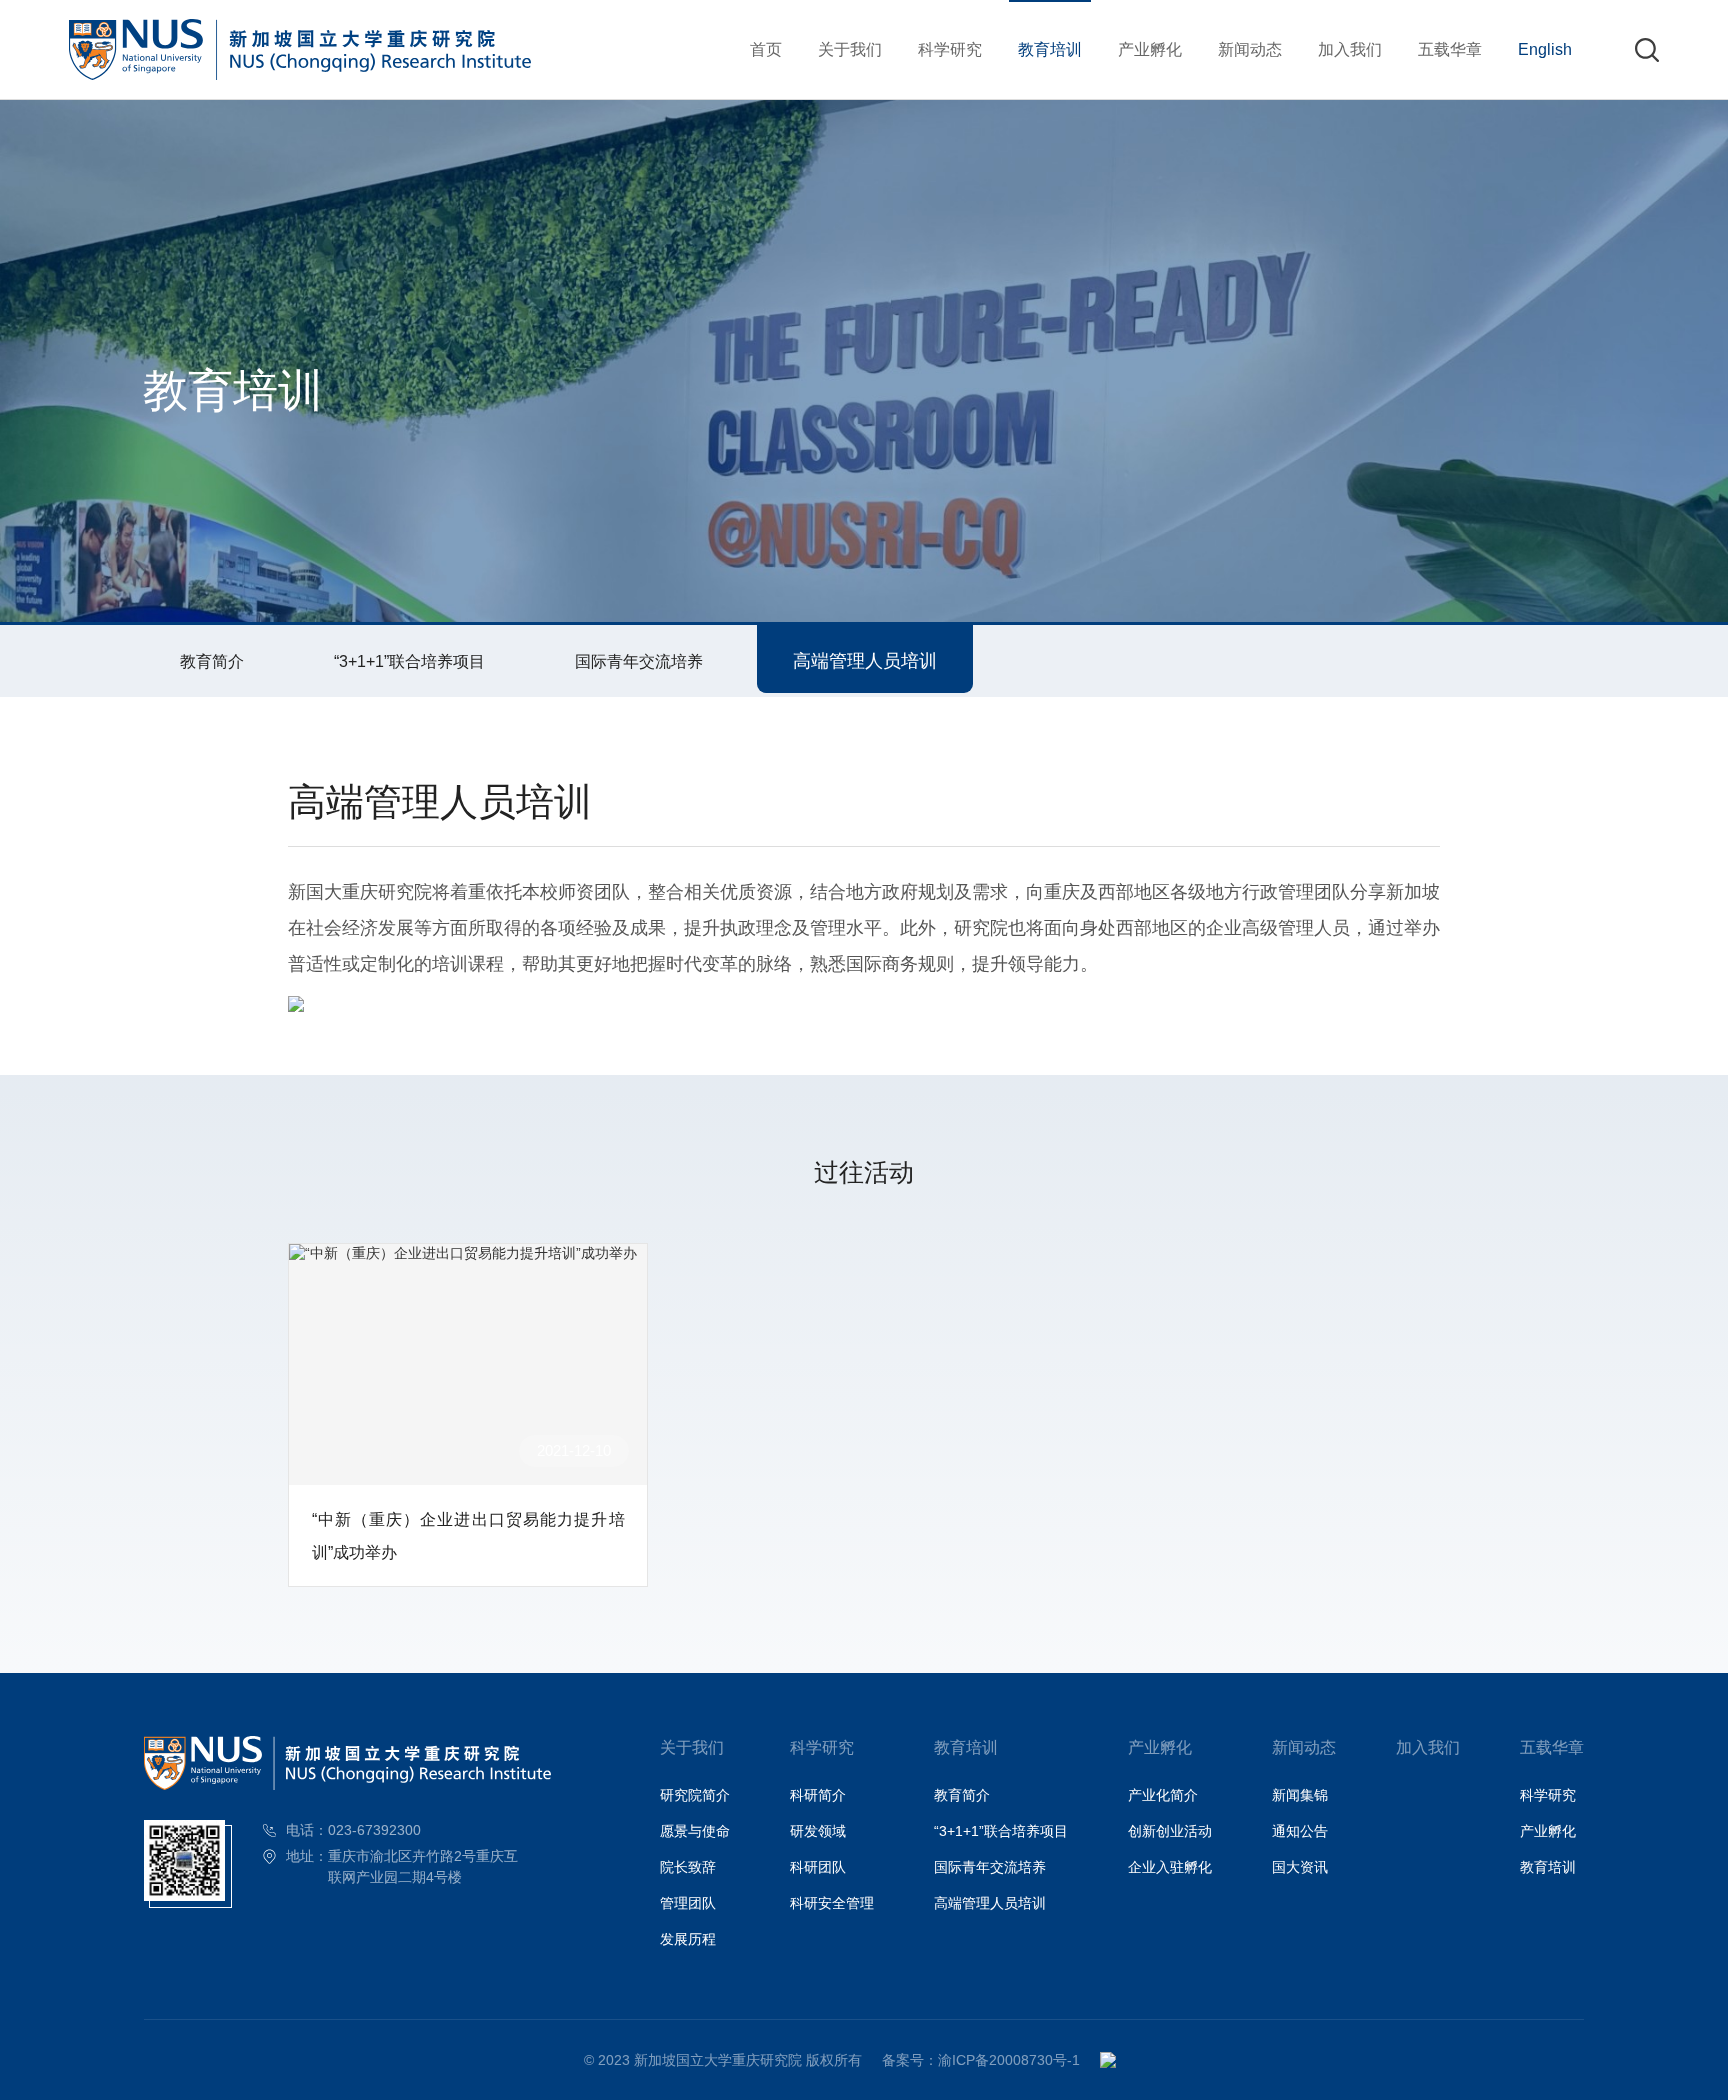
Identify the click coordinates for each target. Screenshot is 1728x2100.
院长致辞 (688, 1867)
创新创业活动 (1170, 1831)
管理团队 (688, 1903)
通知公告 (1300, 1831)
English (1545, 49)
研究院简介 (695, 1795)
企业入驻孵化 (1170, 1867)
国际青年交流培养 (639, 661)
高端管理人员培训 (865, 661)
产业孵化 (1150, 49)
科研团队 (818, 1867)
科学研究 (950, 49)
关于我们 (850, 49)
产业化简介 (1163, 1795)
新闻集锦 (1300, 1795)
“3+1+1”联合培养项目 (409, 661)
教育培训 (1050, 49)
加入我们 (1350, 49)
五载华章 (1450, 49)
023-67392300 (374, 1830)
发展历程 (688, 1939)
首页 (766, 49)
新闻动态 (1250, 49)
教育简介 (212, 661)
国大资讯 (1300, 1867)
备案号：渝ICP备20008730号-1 (981, 2060)
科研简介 (818, 1795)
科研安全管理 (832, 1903)
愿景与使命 (695, 1831)
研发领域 (818, 1831)
